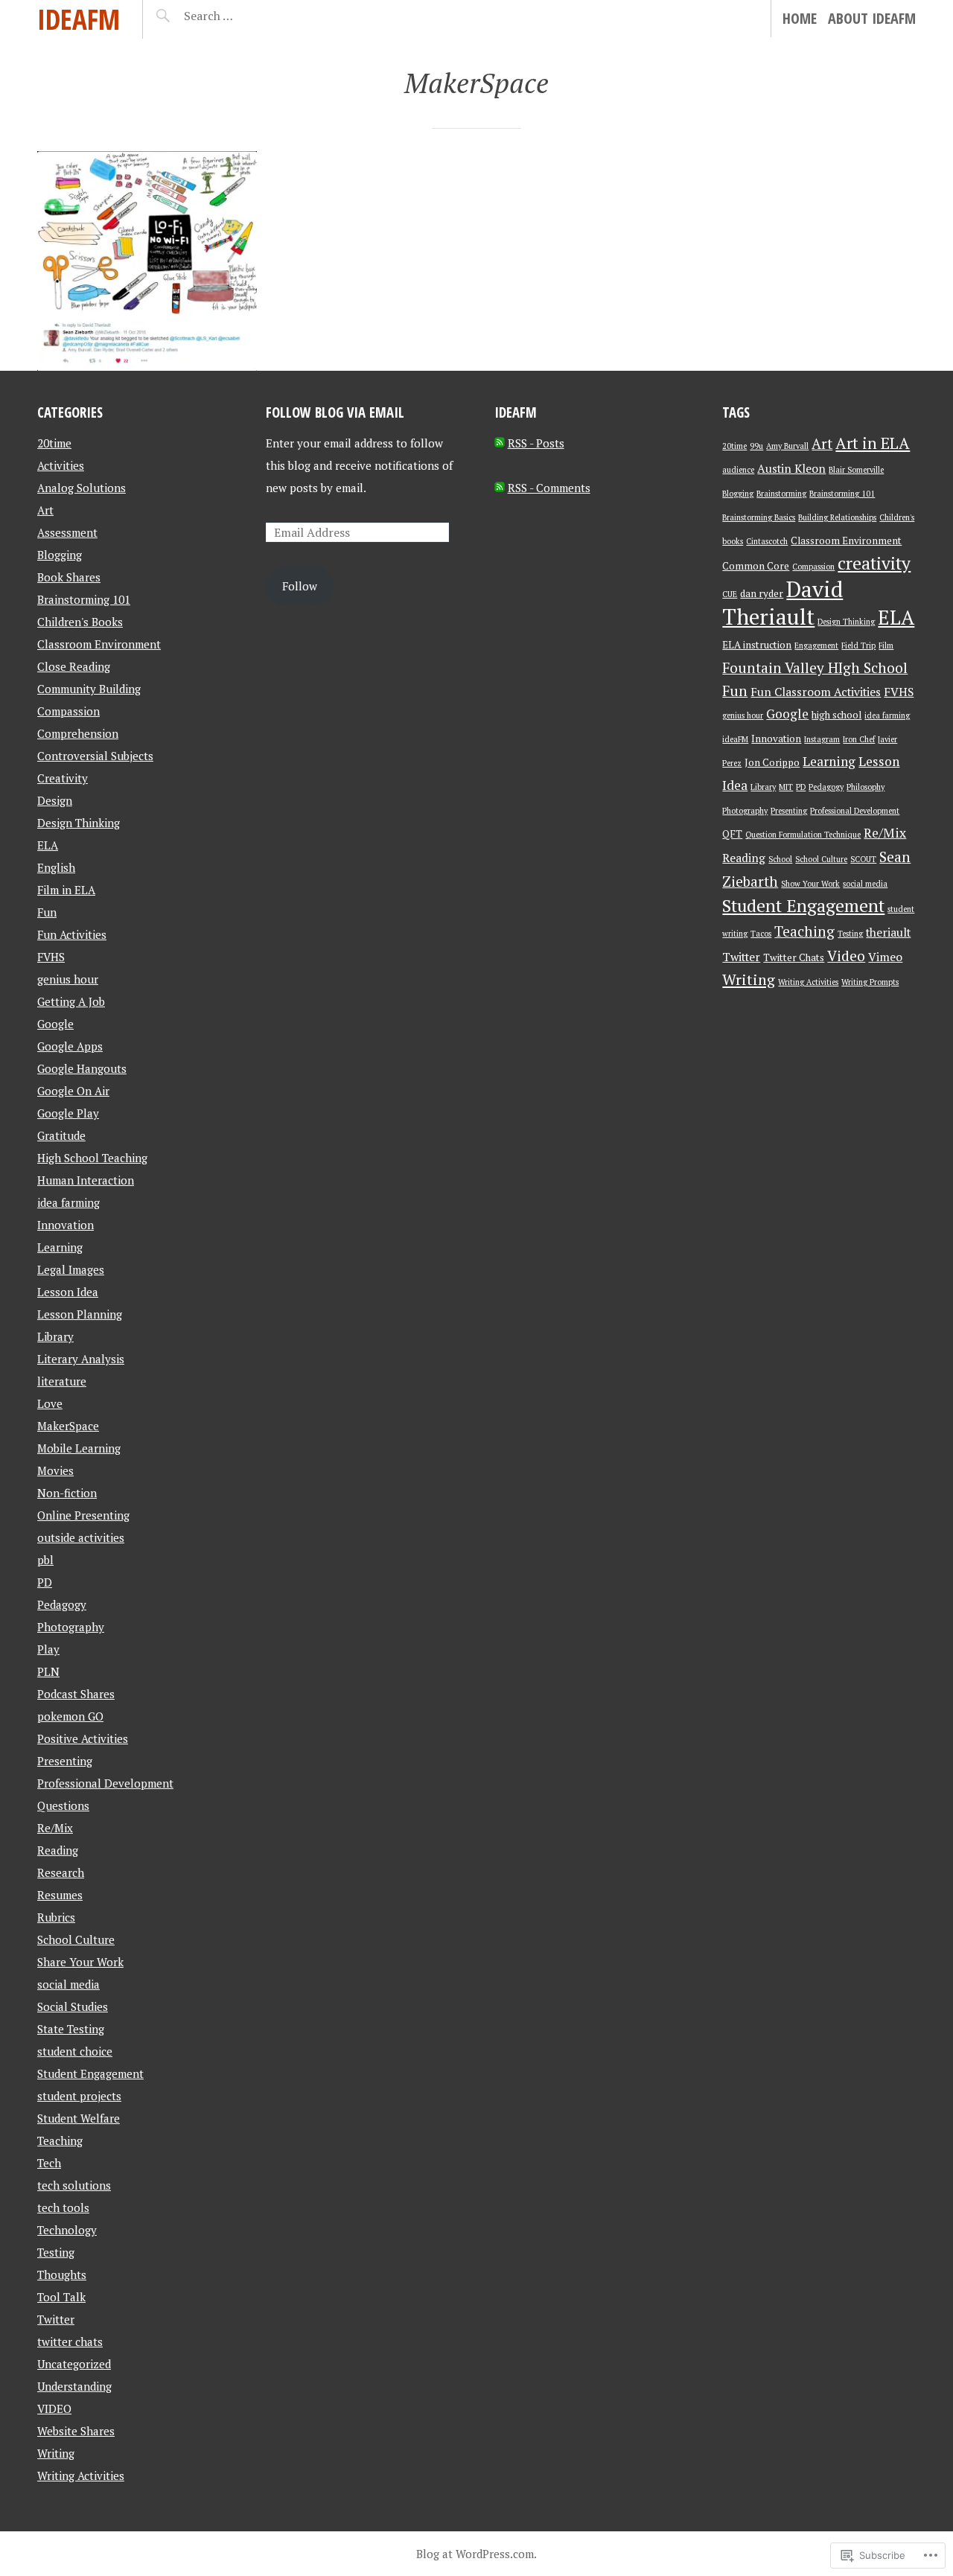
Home (800, 18)
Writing (56, 2453)
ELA (48, 845)
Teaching (60, 2140)
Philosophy (866, 787)
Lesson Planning (80, 1314)
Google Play (68, 1113)
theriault (888, 932)
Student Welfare (79, 2118)
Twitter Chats (794, 957)
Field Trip (858, 645)
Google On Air (73, 1091)
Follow (300, 586)
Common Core (756, 566)
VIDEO (54, 2408)
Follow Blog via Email (335, 412)
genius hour (68, 979)
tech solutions (74, 2185)
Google (55, 1024)
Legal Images (71, 1269)
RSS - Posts (536, 443)
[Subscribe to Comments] (500, 488)
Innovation (66, 1225)
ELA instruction (757, 645)
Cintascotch (767, 541)
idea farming (68, 1202)
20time (54, 443)
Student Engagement (90, 2073)
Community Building (89, 689)
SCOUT (863, 859)
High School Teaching (92, 1158)
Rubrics (56, 1917)
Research (61, 1872)
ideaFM (79, 19)
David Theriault (783, 603)
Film (886, 645)
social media (68, 1984)
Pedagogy (62, 1604)
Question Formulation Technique (803, 835)
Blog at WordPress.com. (476, 2554)
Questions (63, 1805)
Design (55, 800)
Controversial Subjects (95, 756)
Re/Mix (55, 1828)
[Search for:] (245, 16)
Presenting (65, 1761)
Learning (60, 1247)
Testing (56, 2252)
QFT (732, 834)
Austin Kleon (791, 468)
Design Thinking (79, 823)
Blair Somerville (856, 470)
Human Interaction (86, 1180)
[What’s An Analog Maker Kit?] (147, 261)
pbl (45, 1560)
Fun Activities (72, 934)
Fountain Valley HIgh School (815, 667)
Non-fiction (67, 1493)
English (56, 867)
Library (55, 1336)
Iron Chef (859, 739)
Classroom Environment (99, 644)
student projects (79, 2096)
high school (836, 715)
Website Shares (76, 2431)
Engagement (816, 645)
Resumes (60, 1895)
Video (846, 956)
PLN (48, 1671)
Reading (58, 1850)
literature (62, 1381)
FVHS (51, 957)
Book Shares (69, 577)
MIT (786, 787)
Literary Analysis (81, 1359)
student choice (75, 2051)
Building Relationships (837, 517)
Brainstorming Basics (759, 517)
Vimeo (885, 957)
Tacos (761, 934)
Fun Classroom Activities (816, 692)
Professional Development (105, 1783)
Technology (67, 2230)
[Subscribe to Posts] (500, 443)
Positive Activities (83, 1738)
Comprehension (78, 733)
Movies (55, 1470)
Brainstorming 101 (84, 599)
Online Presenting (83, 1515)
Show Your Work (810, 884)
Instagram (822, 739)
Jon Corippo (772, 762)
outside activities (81, 1537)
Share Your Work (80, 1962)
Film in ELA (66, 890)
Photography (71, 1627)
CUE (730, 594)
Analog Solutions (82, 488)
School (780, 859)
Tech (49, 2163)
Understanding (74, 2386)
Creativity (63, 778)
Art (45, 510)
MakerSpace (68, 1426)
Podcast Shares (76, 1694)
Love (50, 1403)
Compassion (68, 711)
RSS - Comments (549, 488)
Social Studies (73, 2006)
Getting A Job (71, 1001)
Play (48, 1649)
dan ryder (762, 593)
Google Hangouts (82, 1068)
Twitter (56, 2319)
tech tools (63, 2207)
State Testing (71, 2029)
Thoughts (62, 2274)
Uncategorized (74, 2364)
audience (738, 470)
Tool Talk (61, 2297)
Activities (61, 465)
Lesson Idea (68, 1292)
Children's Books (80, 622)
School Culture (76, 1939)
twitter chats (70, 2341)
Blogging (60, 555)
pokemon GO (70, 1716)
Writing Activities (81, 2475)
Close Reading (74, 666)
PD (45, 1582)
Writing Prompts (870, 982)
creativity (874, 563)
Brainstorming (781, 494)
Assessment (67, 532)
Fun (47, 912)
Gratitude (61, 1135)
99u (756, 446)
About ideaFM (872, 18)
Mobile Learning (79, 1448)
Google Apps (70, 1046)
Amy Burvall (787, 446)
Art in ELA (873, 443)
